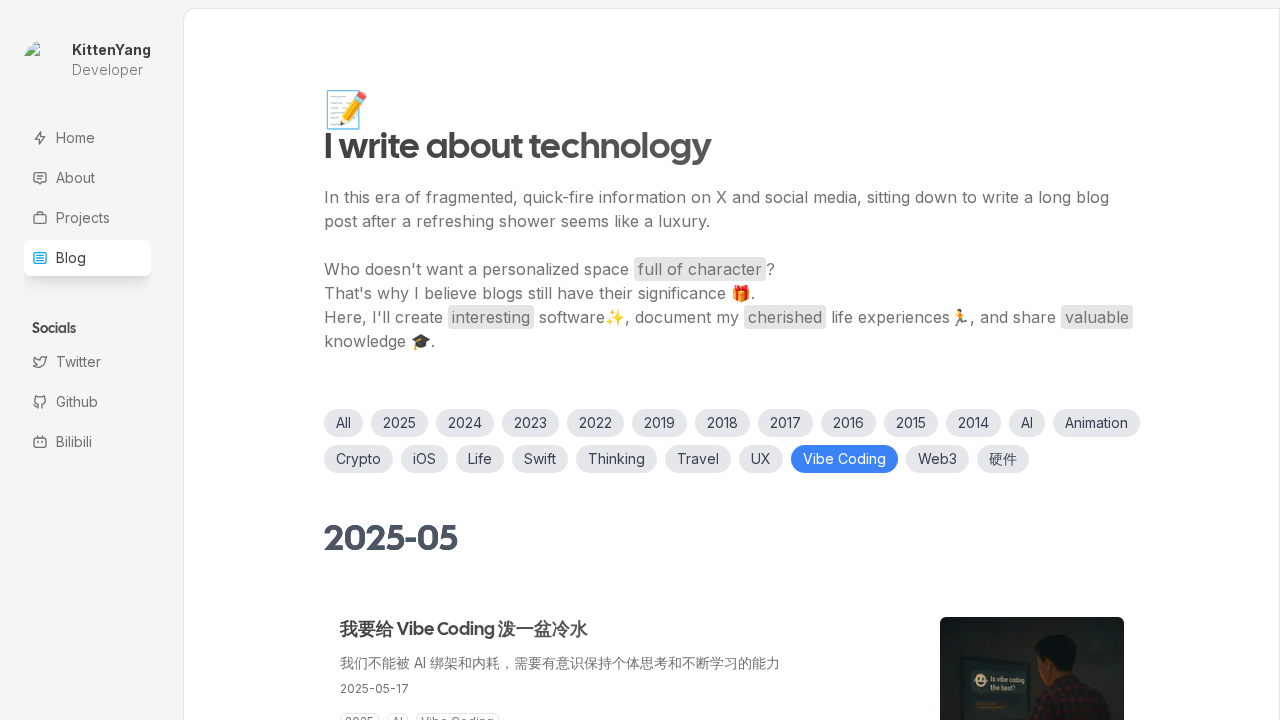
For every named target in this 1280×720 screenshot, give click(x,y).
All (343, 422)
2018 (722, 422)
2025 (399, 422)
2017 (785, 422)
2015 (911, 422)
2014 (973, 422)
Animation (1096, 422)
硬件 (1003, 458)
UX (761, 458)
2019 (659, 422)
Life (480, 458)
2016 (848, 422)
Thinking (616, 458)
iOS (424, 458)
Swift (540, 458)
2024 (465, 422)
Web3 (937, 458)
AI (1027, 422)
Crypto (358, 458)
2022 (595, 422)
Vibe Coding (844, 458)
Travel (698, 458)
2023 (530, 422)
